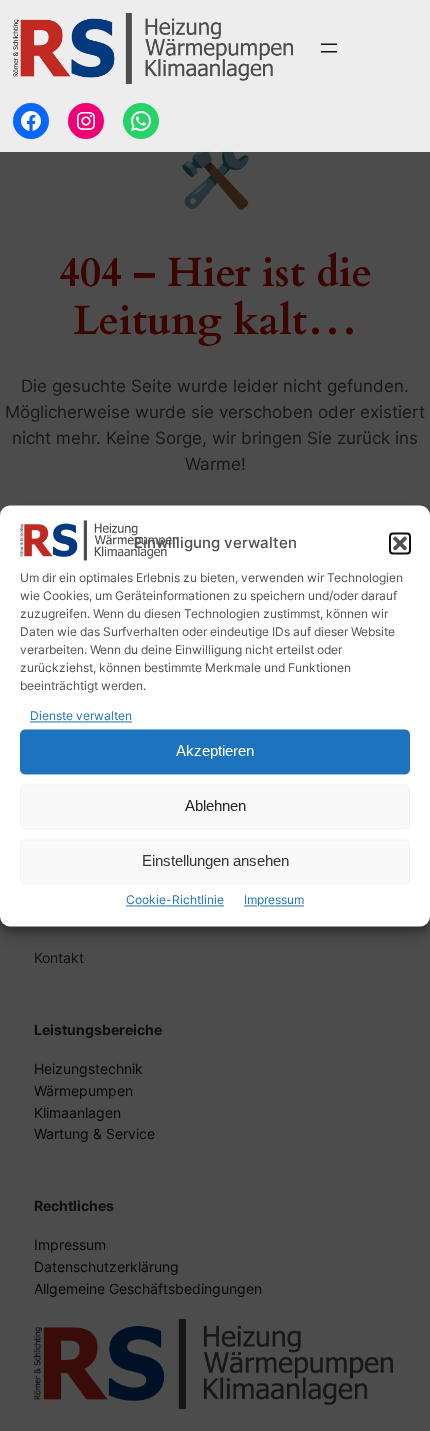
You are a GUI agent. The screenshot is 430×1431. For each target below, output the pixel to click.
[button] (400, 543)
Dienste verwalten (81, 715)
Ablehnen (215, 806)
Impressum (274, 899)
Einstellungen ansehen (215, 861)
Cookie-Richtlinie (175, 899)
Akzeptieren (215, 751)
